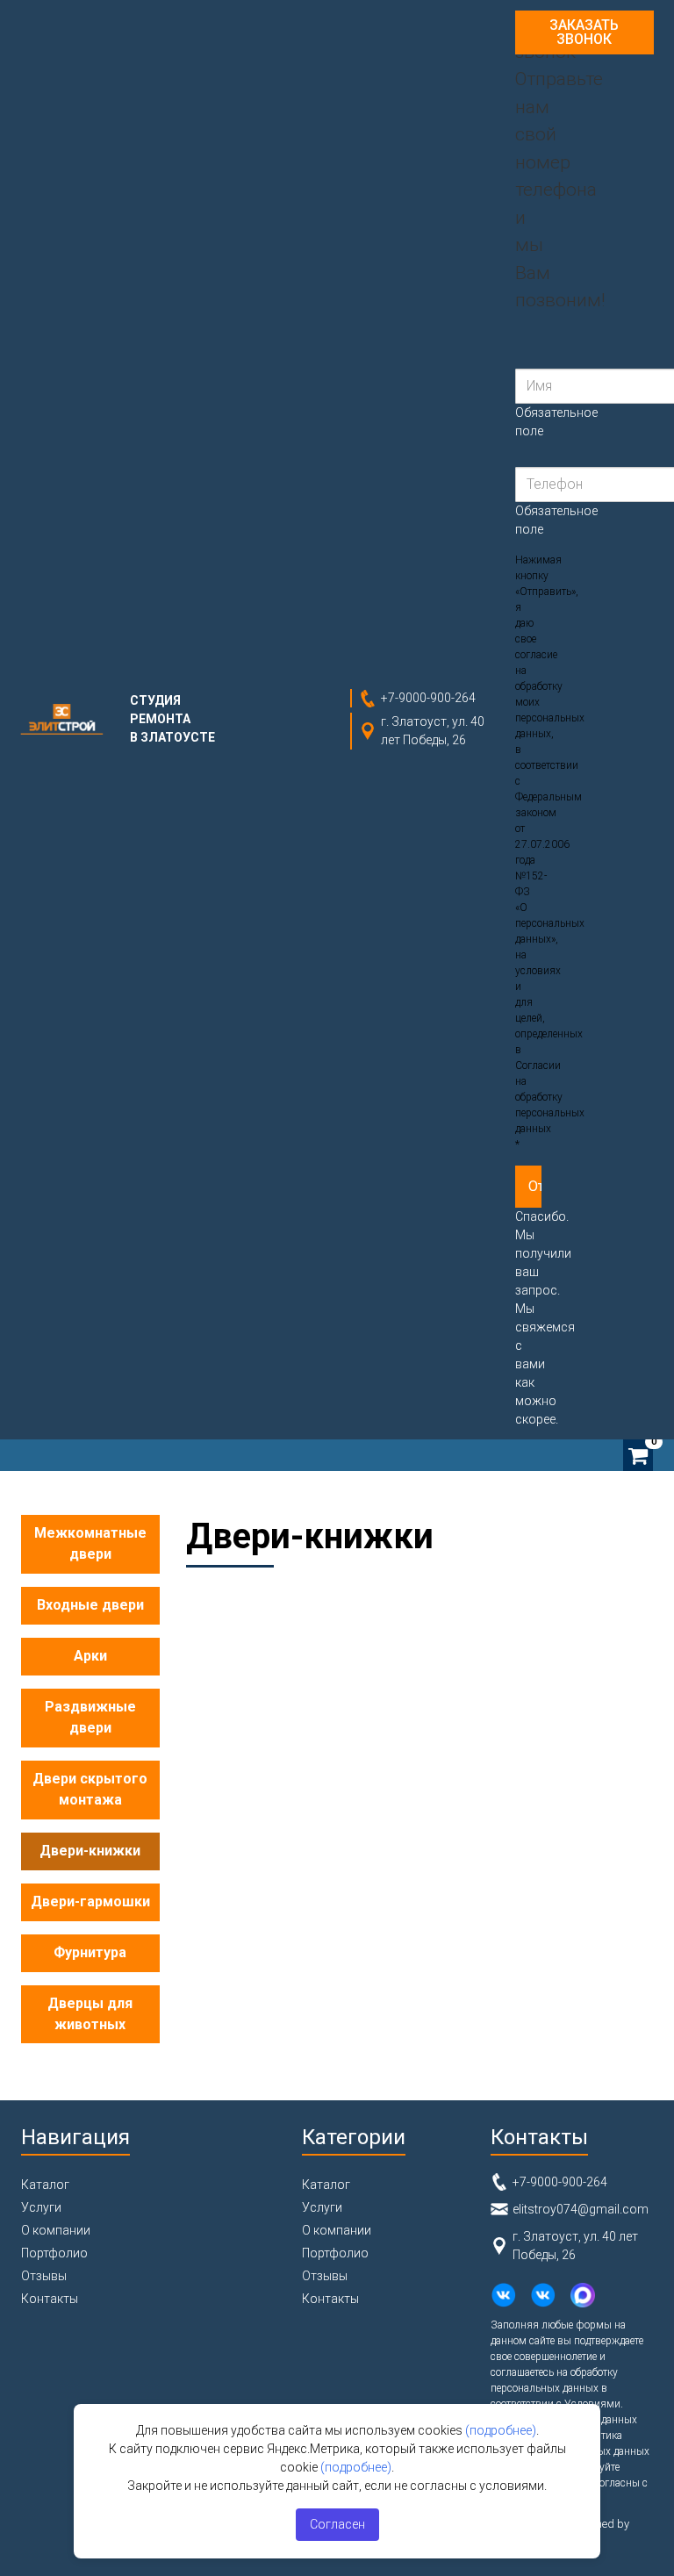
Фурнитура (90, 1952)
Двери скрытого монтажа (90, 1789)
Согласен (337, 2524)
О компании (56, 2230)
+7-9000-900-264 (428, 698)
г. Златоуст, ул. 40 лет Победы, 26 (433, 731)
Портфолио (54, 2253)
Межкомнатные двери (90, 1543)
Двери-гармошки (90, 1902)
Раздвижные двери (90, 1717)
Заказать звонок (584, 32)
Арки (90, 1656)
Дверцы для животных (90, 2014)
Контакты (50, 2299)
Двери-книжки (90, 1851)
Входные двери (90, 1605)
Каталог (45, 2185)
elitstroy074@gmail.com (581, 2209)
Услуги (41, 2207)
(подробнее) (501, 2430)
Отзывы (44, 2276)
